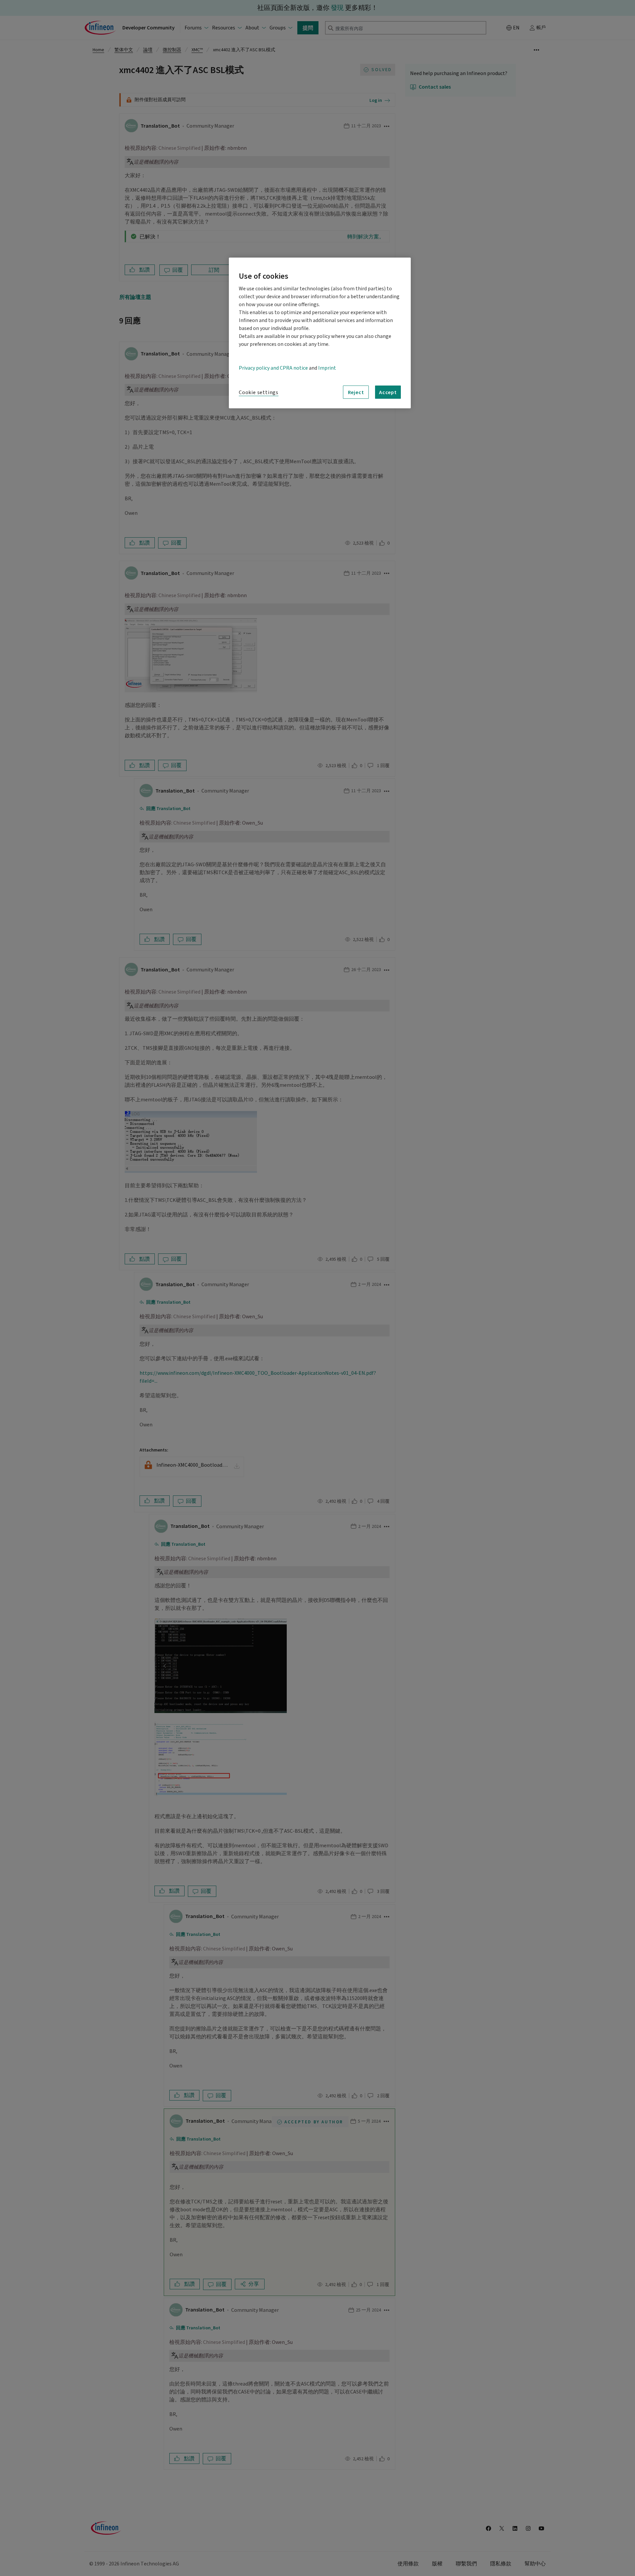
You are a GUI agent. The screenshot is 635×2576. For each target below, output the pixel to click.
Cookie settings (259, 392)
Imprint (327, 368)
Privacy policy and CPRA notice (273, 368)
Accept (388, 392)
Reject (356, 392)
